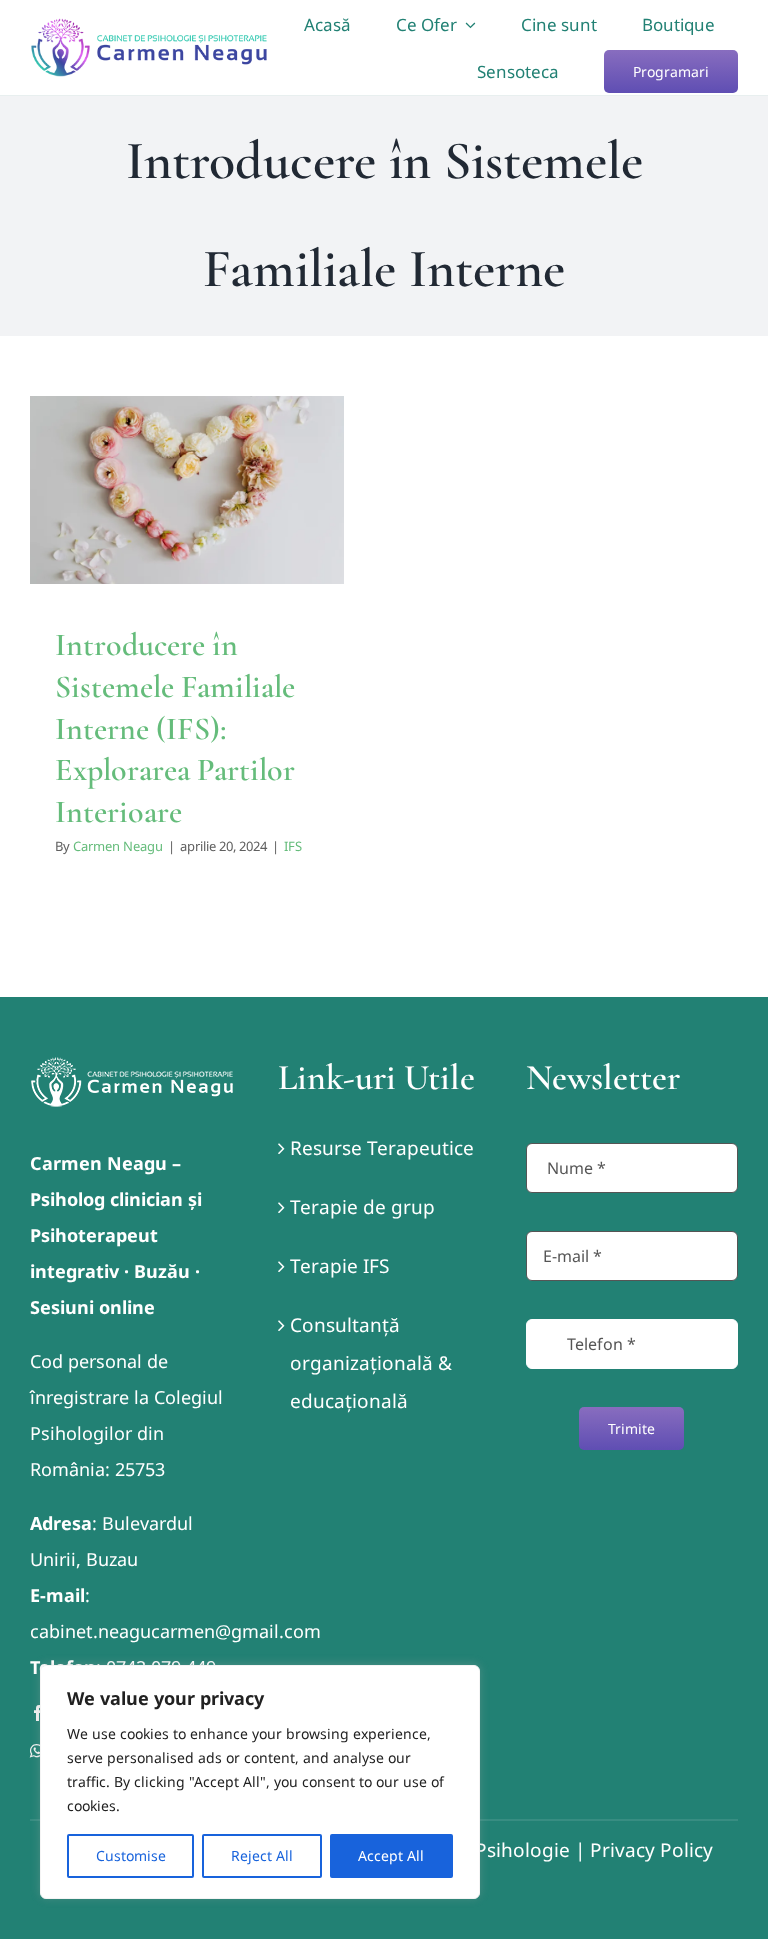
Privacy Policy (651, 1850)
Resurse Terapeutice (382, 1148)
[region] (260, 1782)
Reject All (262, 1855)
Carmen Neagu (118, 846)
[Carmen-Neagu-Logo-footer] (132, 1066)
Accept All (391, 1855)
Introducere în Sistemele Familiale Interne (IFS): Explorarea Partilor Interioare (175, 727)
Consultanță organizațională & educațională (371, 1363)
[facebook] (38, 1713)
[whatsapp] (37, 1751)
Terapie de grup (362, 1207)
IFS (293, 846)
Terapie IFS (339, 1266)
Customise (131, 1855)
